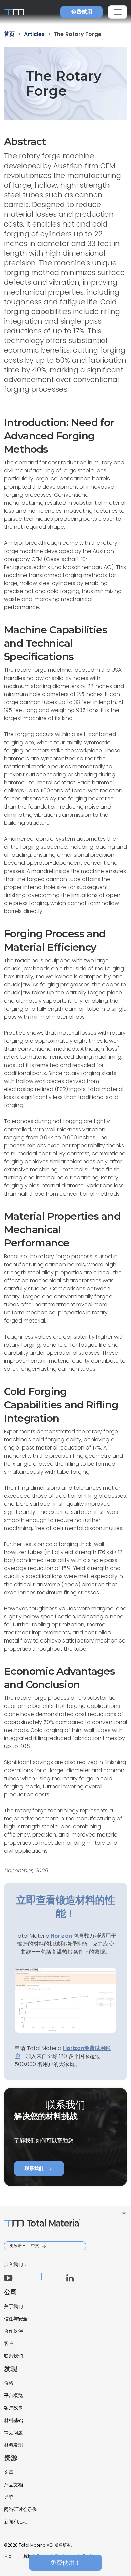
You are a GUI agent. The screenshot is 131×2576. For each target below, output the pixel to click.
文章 (9, 2472)
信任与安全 (16, 2319)
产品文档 (13, 2485)
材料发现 (13, 2445)
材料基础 (13, 2420)
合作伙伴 (13, 2331)
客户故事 (13, 2408)
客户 (9, 2343)
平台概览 (13, 2395)
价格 (9, 2383)
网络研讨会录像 (20, 2509)
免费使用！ (65, 2562)
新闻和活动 (16, 2522)
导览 (9, 2497)
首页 (8, 2556)
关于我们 (13, 2306)
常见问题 (13, 2433)
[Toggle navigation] (118, 12)
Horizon (73, 2048)
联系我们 (39, 2169)
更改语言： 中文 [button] (25, 2245)
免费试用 (82, 12)
